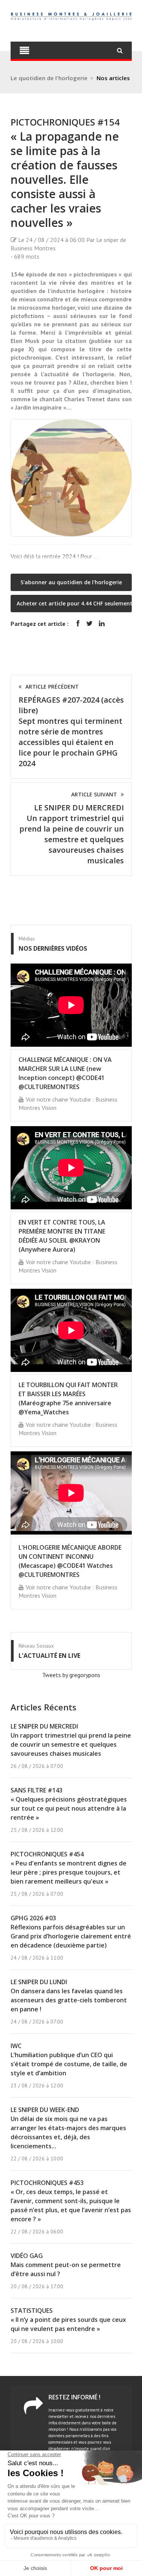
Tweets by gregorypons (71, 1675)
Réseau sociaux (36, 1646)
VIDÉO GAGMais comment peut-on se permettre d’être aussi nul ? (66, 2265)
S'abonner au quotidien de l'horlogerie (71, 582)
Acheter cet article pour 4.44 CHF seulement (74, 603)
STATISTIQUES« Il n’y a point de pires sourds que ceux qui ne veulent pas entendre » (68, 2320)
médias (27, 939)
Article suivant (94, 794)
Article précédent (52, 687)
